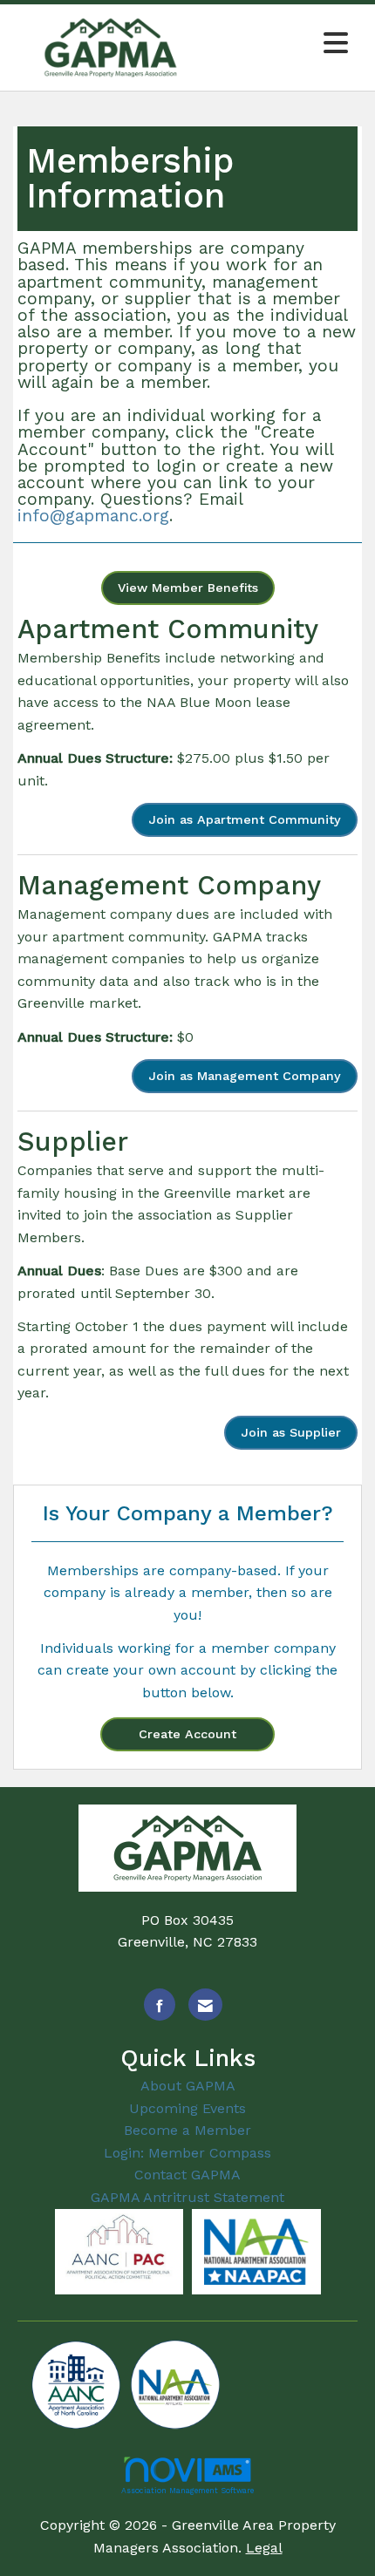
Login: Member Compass (187, 2153)
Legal (264, 2548)
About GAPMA (188, 2086)
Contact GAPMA (187, 2175)
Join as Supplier (291, 1432)
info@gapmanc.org (93, 516)
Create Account (187, 1734)
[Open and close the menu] (283, 44)
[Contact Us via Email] (205, 2005)
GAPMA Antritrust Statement (187, 2197)
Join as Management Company (245, 1076)
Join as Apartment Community (245, 819)
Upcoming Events (187, 2108)
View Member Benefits (188, 588)
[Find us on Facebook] (160, 2005)
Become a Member (187, 2130)
